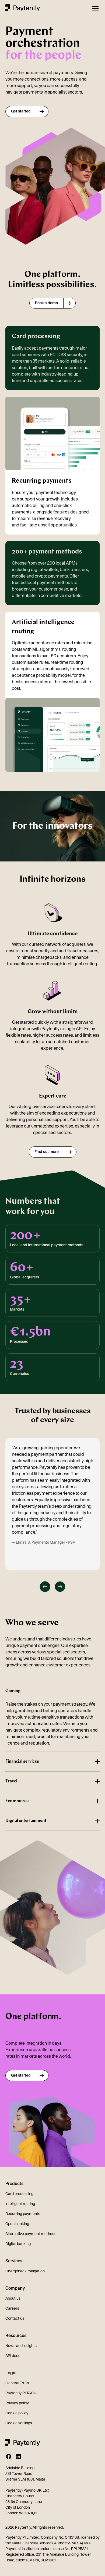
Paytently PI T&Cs (20, 2393)
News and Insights (21, 2346)
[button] (94, 9)
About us (13, 2298)
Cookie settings (19, 2423)
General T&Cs (17, 2383)
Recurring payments (23, 2214)
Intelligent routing (20, 2204)
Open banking (17, 2224)
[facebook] (9, 2456)
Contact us (15, 2318)
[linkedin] (18, 2456)
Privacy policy (17, 2403)
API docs (13, 2356)
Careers (12, 2308)
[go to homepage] (23, 9)
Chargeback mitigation (25, 2271)
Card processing (19, 2194)
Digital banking (18, 2244)
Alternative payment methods (31, 2234)
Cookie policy (17, 2413)
